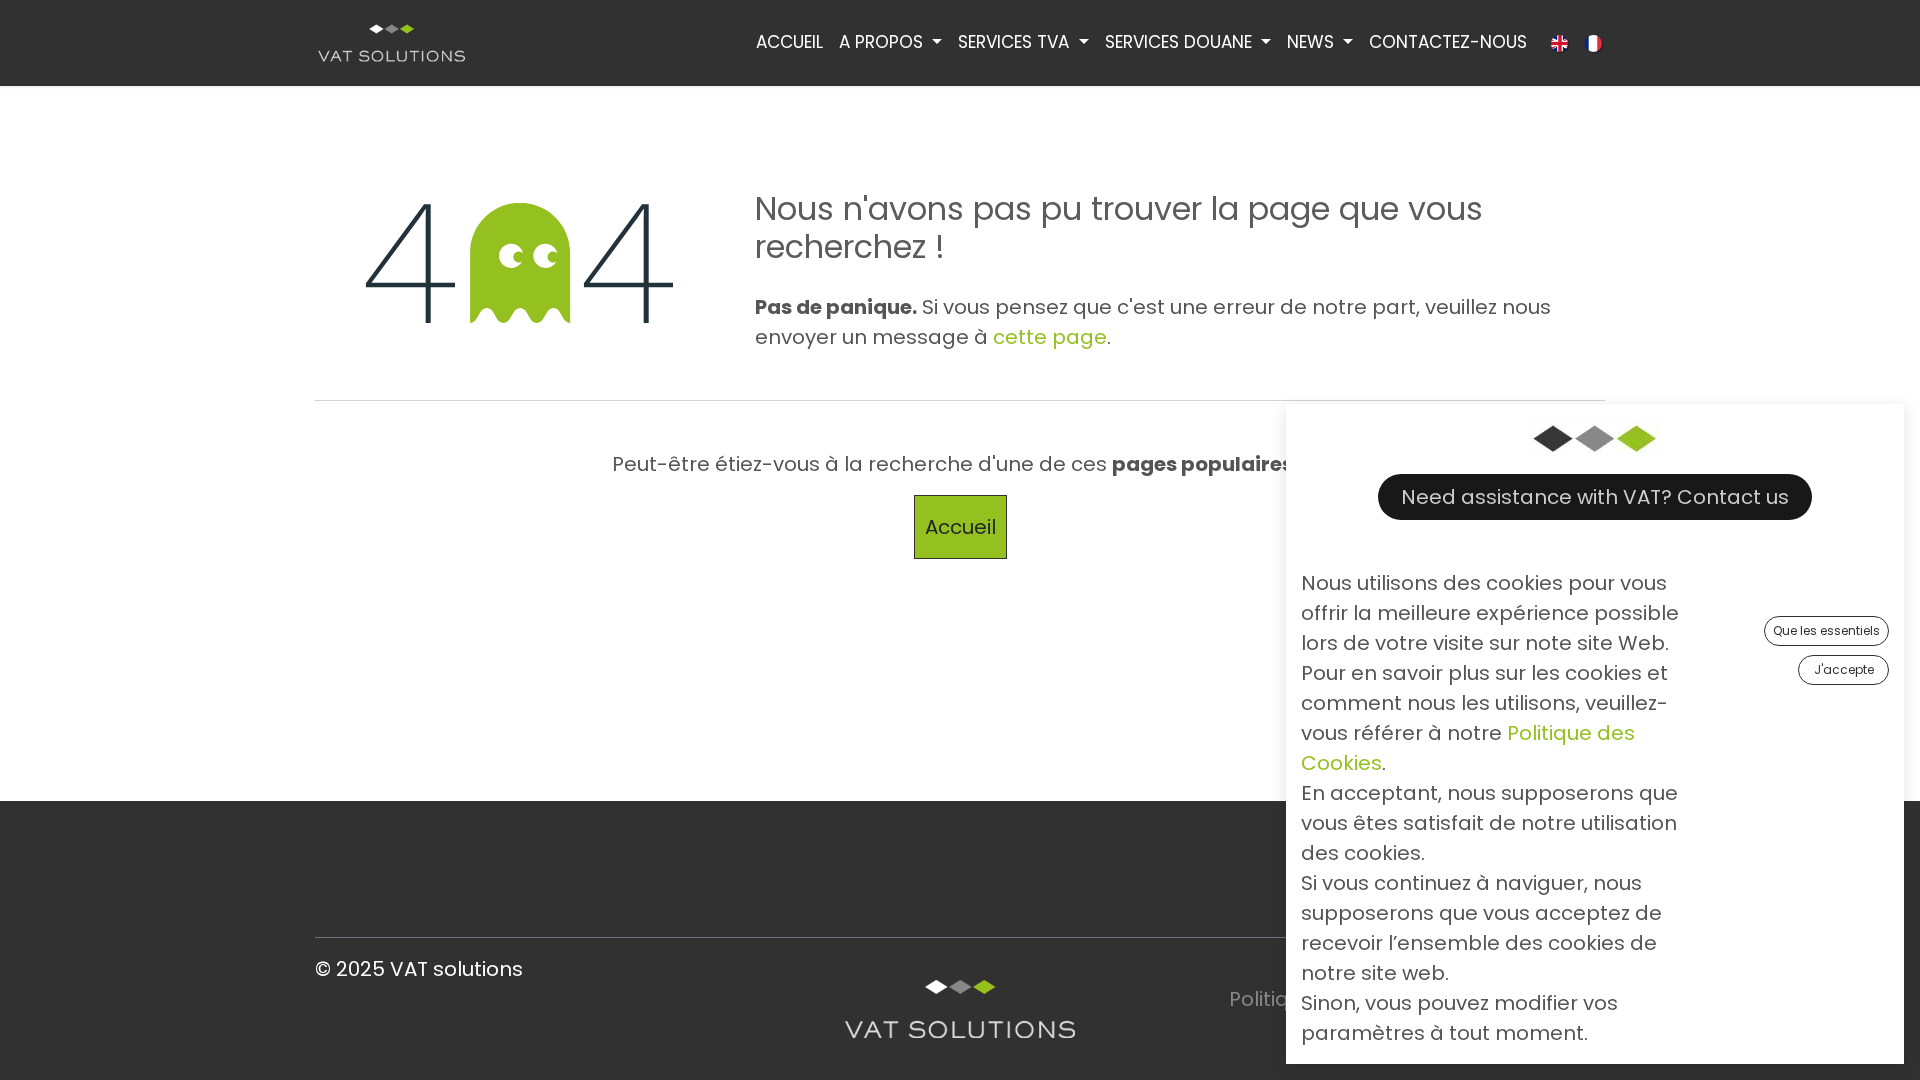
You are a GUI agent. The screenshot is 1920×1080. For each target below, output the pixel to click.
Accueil (960, 527)
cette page (1050, 337)
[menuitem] (789, 43)
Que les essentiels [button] (1826, 630)
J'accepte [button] (1844, 669)
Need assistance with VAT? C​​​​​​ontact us (1595, 497)
